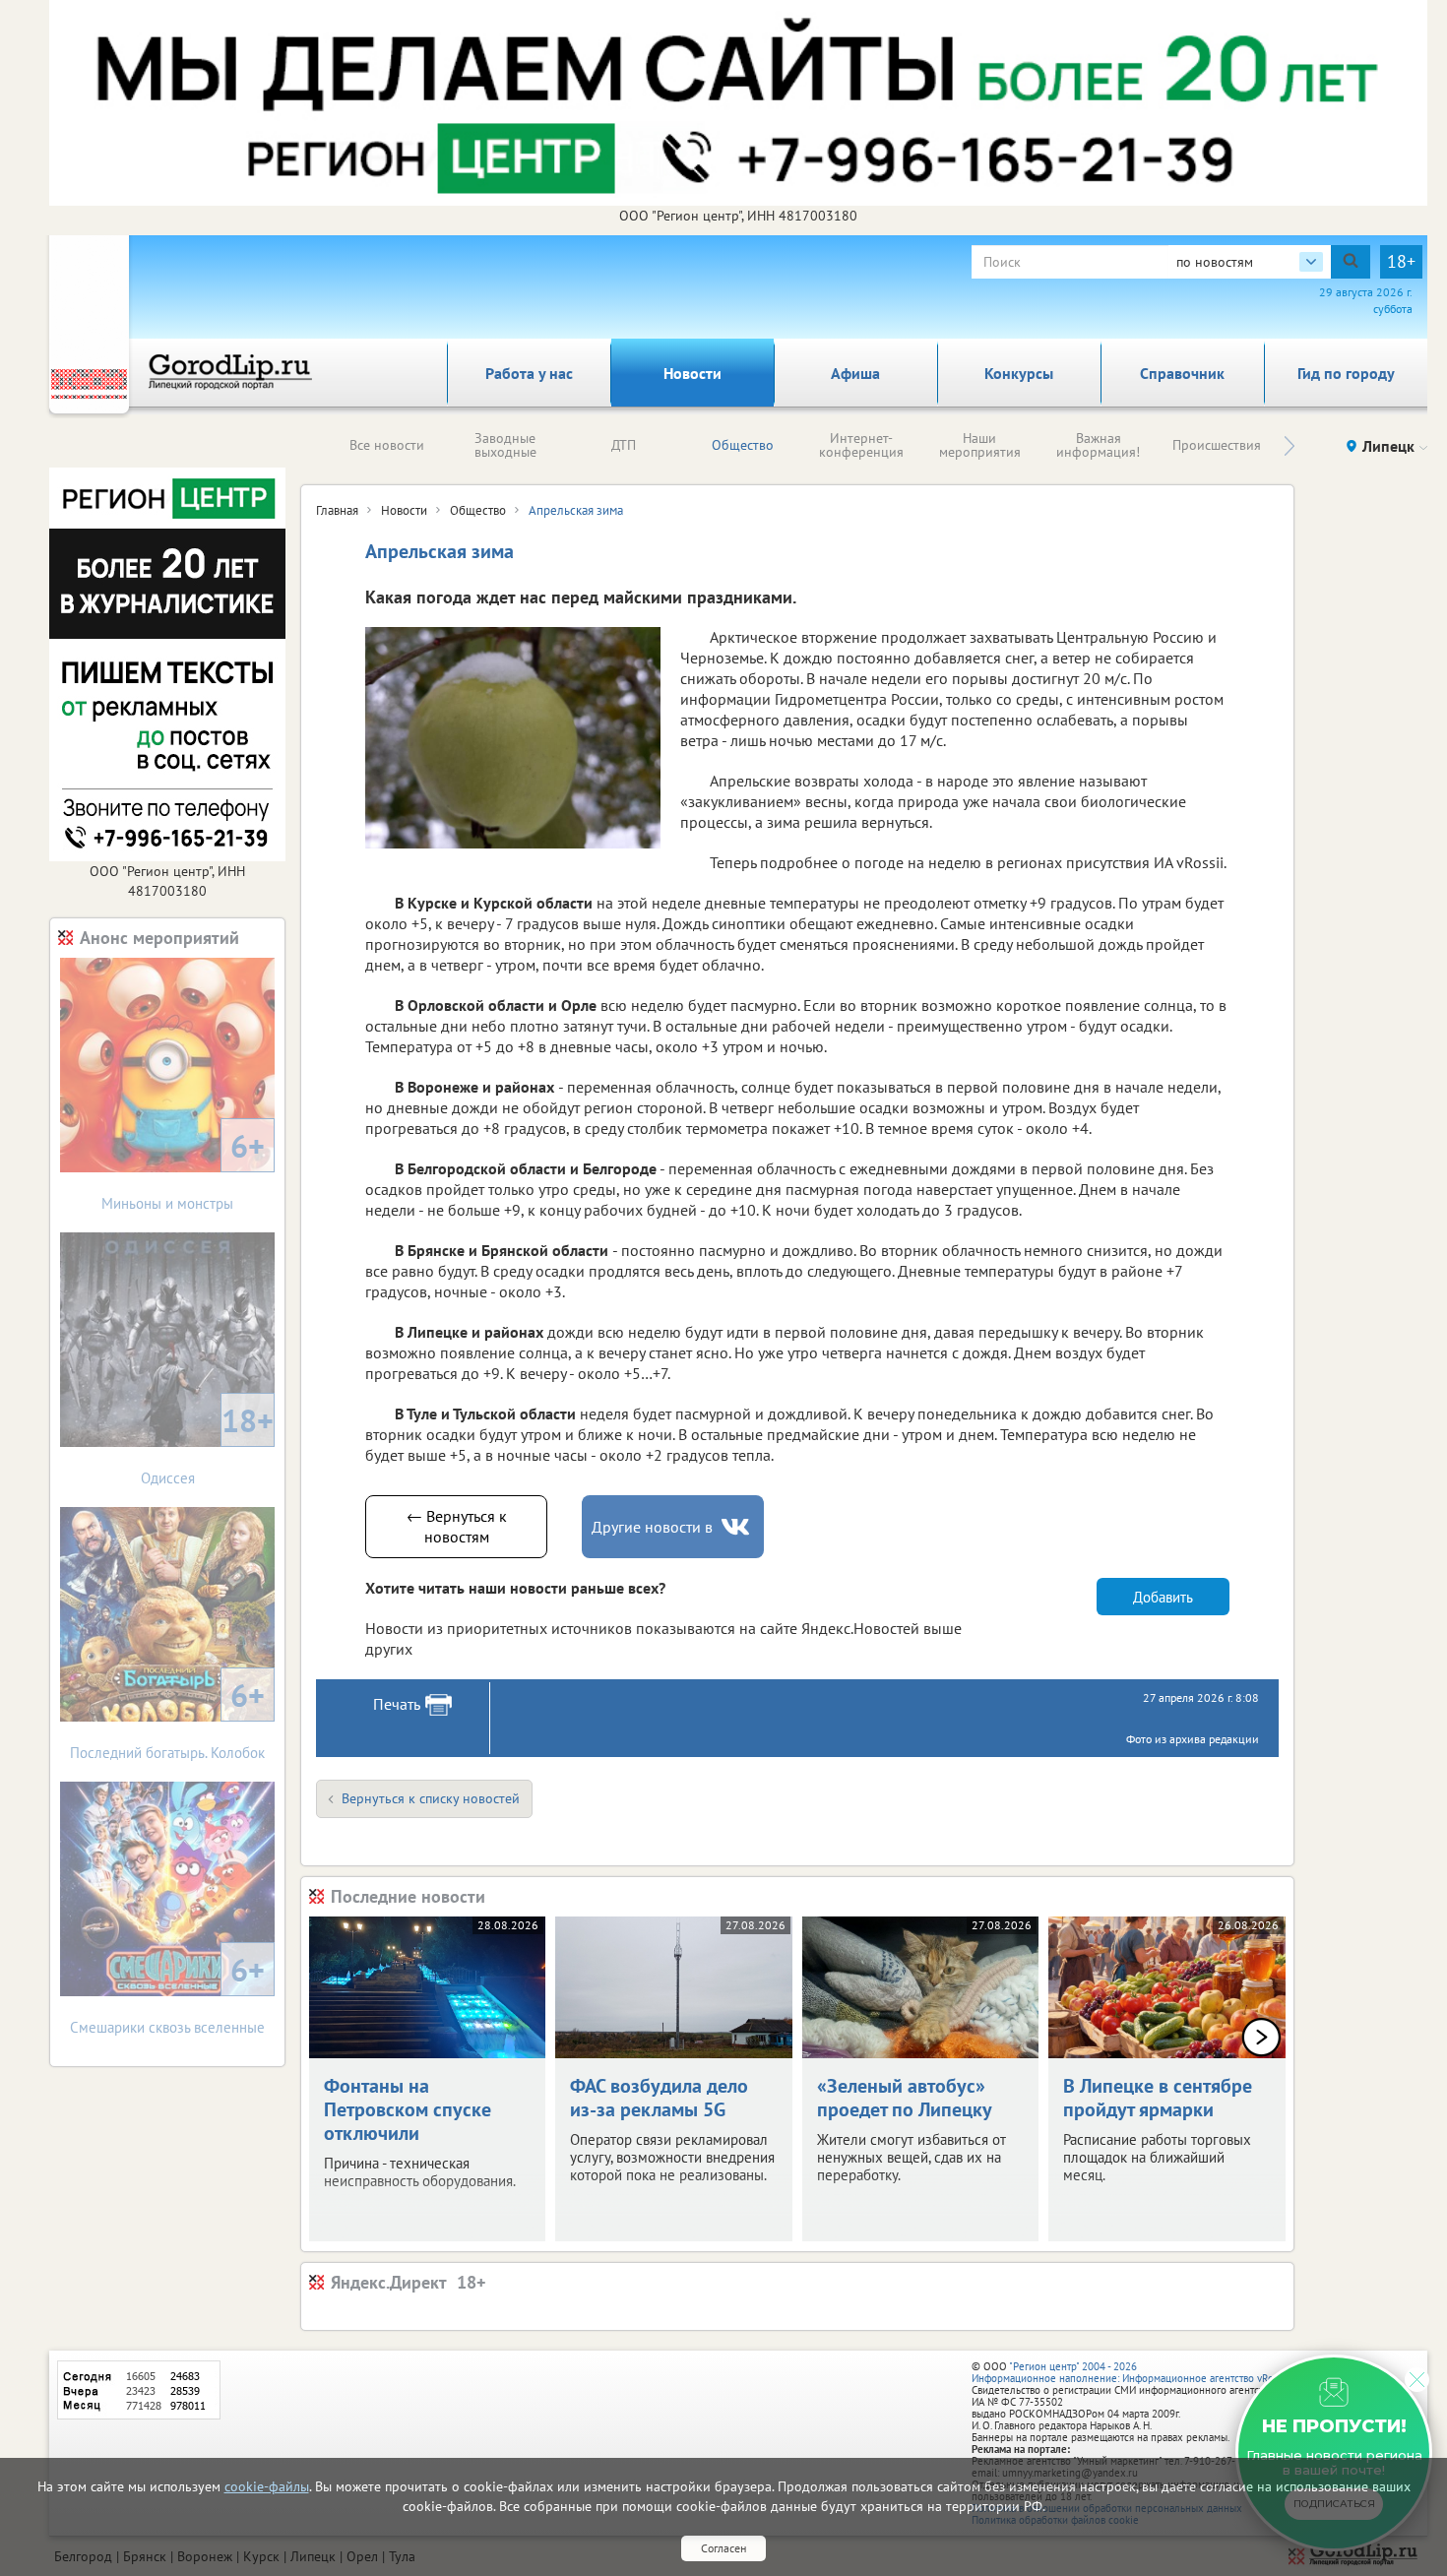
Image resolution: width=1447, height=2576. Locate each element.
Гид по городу (1346, 373)
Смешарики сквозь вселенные (167, 1993)
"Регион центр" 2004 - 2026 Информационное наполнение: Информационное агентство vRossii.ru (1136, 2372)
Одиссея (208, 1444)
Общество (743, 445)
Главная (337, 510)
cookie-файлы (267, 2486)
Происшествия (1217, 445)
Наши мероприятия (980, 445)
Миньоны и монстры (183, 1169)
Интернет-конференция (861, 445)
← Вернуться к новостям (457, 1526)
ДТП (624, 445)
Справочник (1182, 373)
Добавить (1163, 1597)
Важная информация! (1098, 445)
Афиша (855, 373)
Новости (692, 373)
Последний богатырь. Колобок (167, 1718)
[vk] (737, 1527)
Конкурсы (1019, 373)
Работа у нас (529, 373)
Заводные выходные (505, 445)
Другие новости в (652, 1527)
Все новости (387, 445)
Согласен (723, 2548)
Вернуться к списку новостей (431, 1798)
